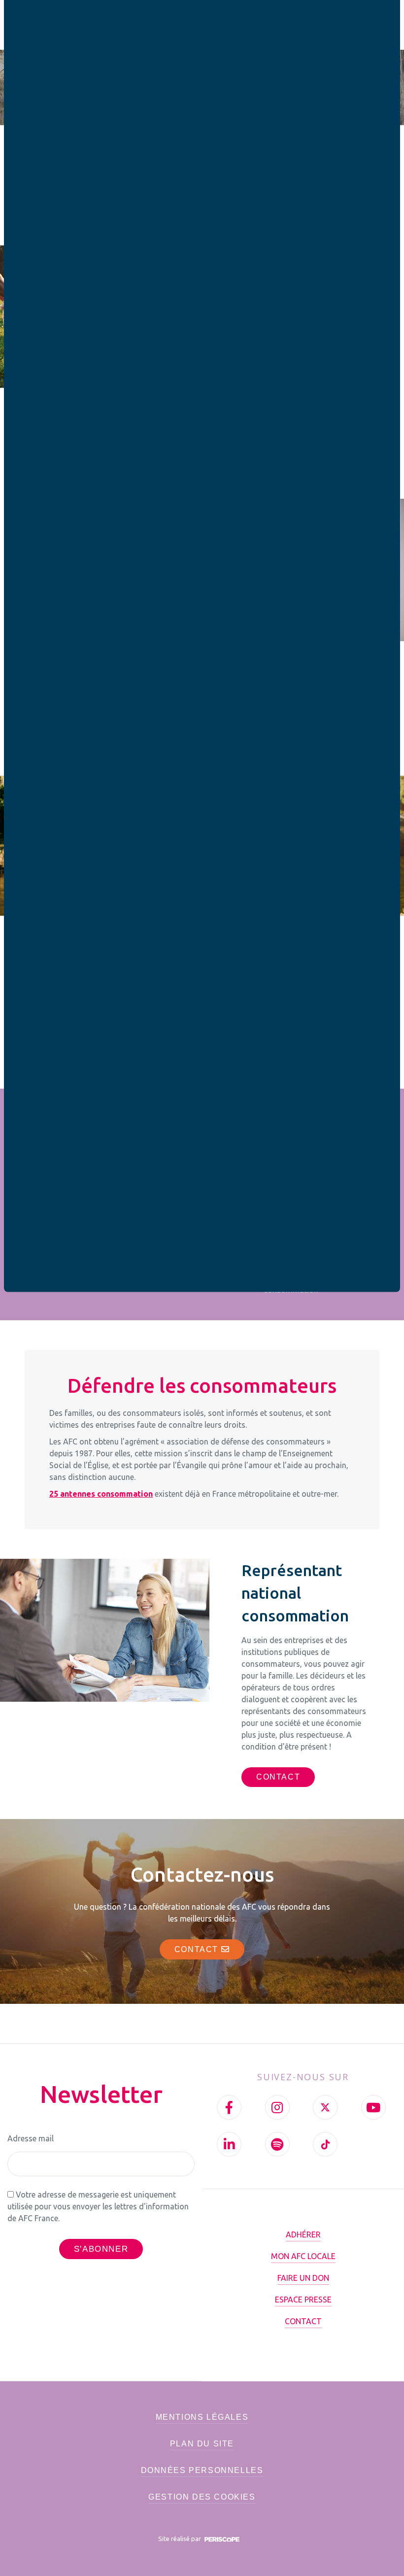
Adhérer (303, 2234)
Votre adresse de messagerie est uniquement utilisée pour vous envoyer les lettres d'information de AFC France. (98, 2206)
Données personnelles (202, 2470)
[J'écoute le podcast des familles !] (277, 2144)
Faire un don (303, 2278)
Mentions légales (202, 2417)
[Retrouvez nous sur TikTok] (325, 2144)
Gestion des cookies (202, 2497)
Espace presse (303, 2300)
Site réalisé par (180, 2539)
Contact (198, 1949)
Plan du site (202, 2444)
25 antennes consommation (101, 1494)
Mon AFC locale (303, 2256)
